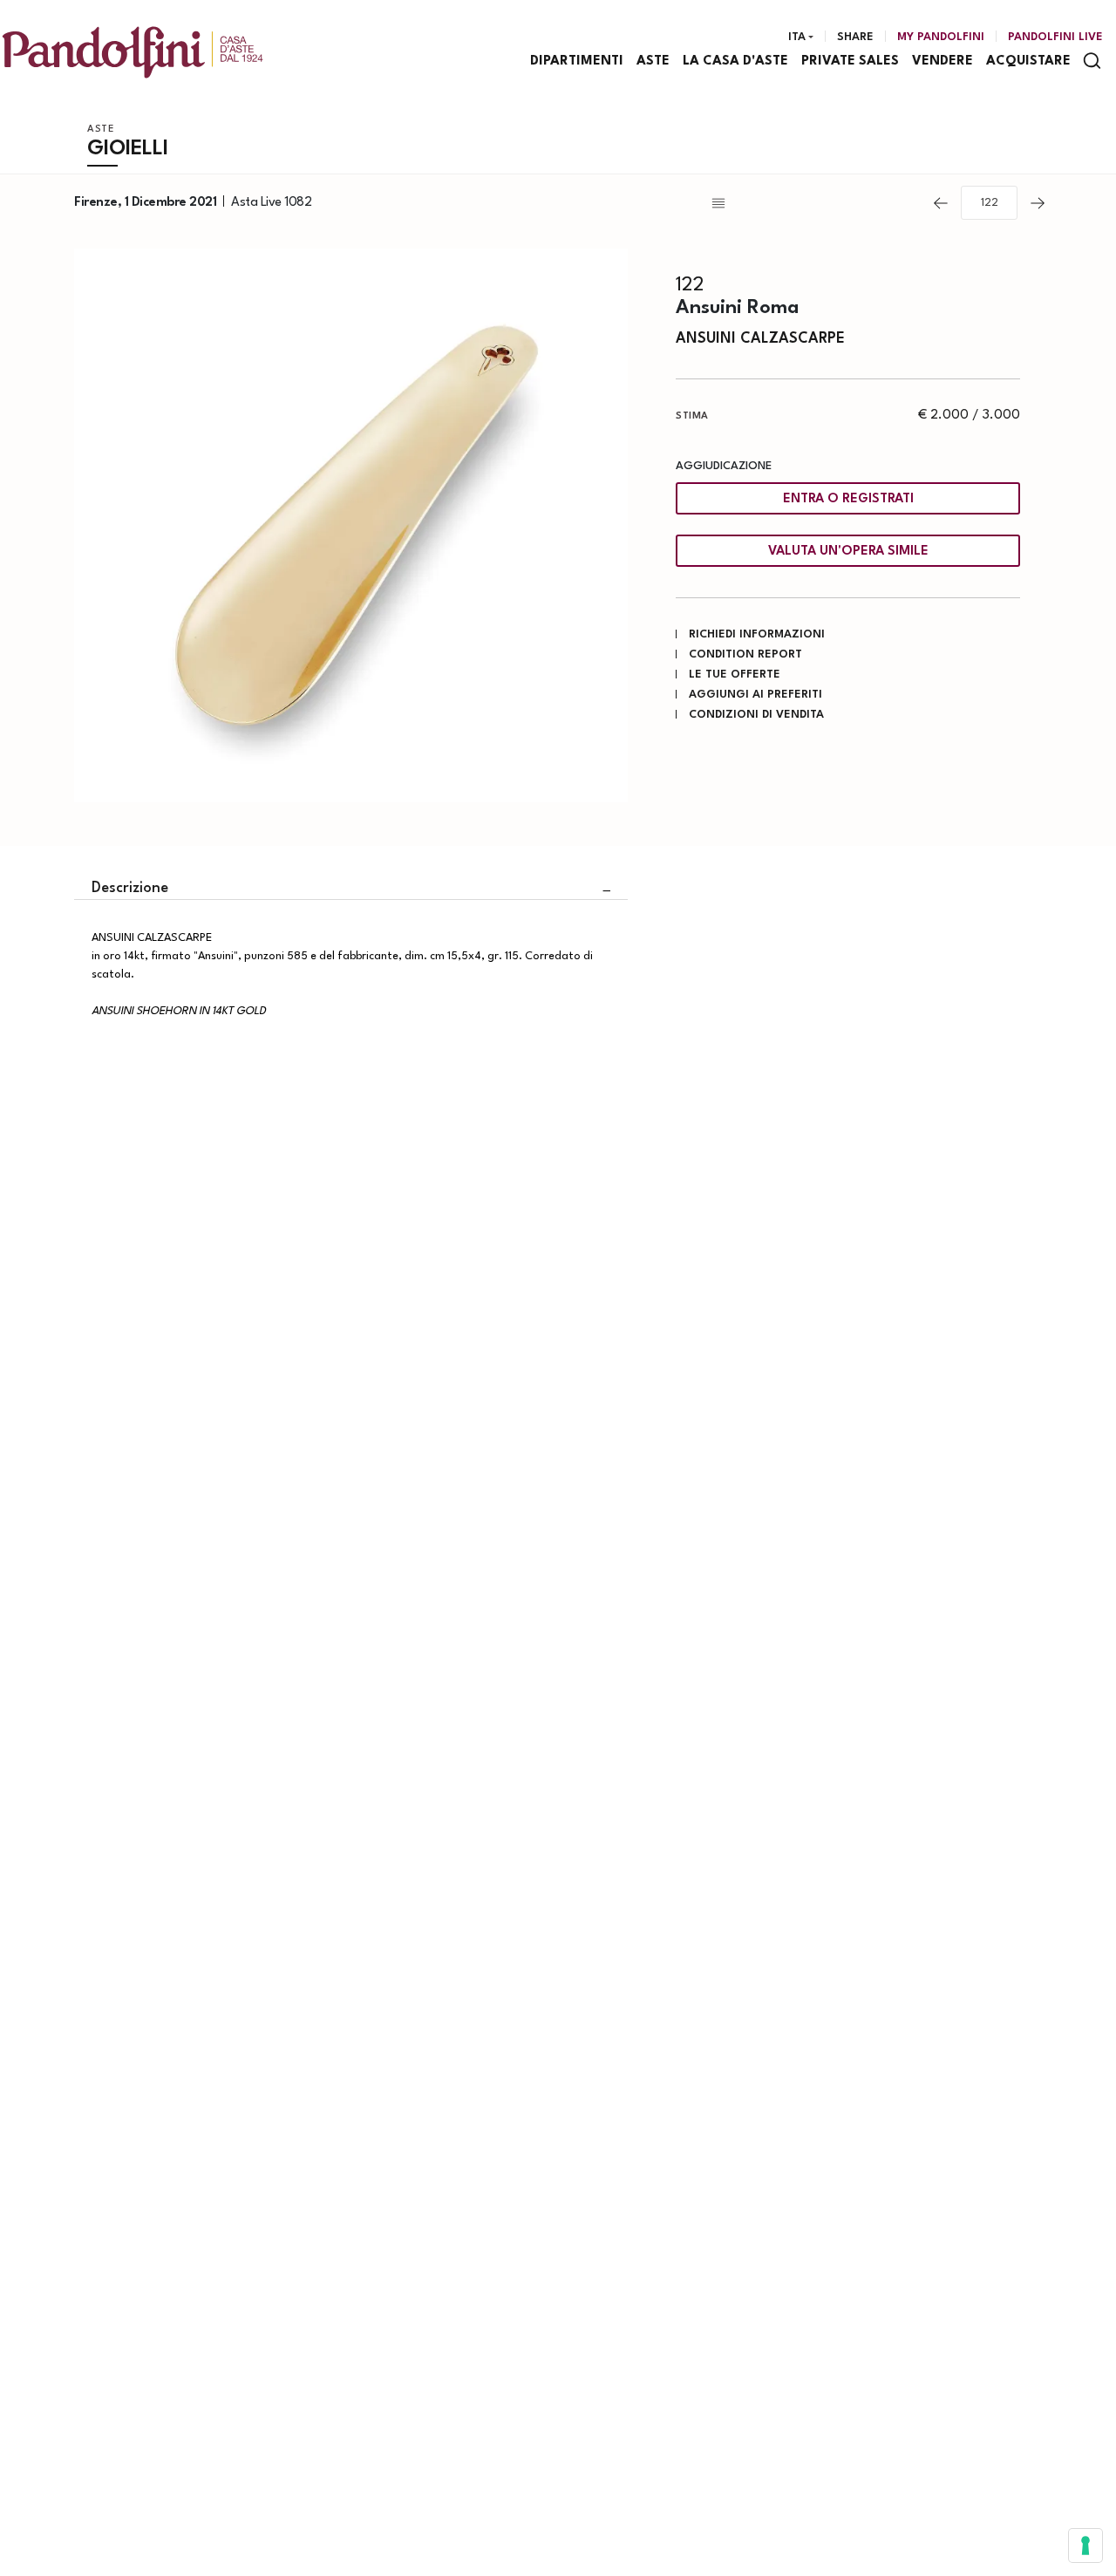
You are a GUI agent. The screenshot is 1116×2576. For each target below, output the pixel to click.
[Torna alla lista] (814, 203)
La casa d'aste (735, 61)
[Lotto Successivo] (1038, 203)
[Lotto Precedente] (941, 203)
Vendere (942, 61)
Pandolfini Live (1055, 37)
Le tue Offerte (735, 675)
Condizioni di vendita (756, 715)
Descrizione (130, 888)
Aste (653, 61)
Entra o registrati (848, 499)
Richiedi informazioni (757, 634)
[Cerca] (1092, 61)
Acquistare (1028, 61)
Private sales (850, 61)
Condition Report (745, 654)
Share (855, 37)
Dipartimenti (577, 61)
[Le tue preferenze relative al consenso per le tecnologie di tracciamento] (1085, 2545)
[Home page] (133, 52)
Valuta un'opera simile (848, 552)
